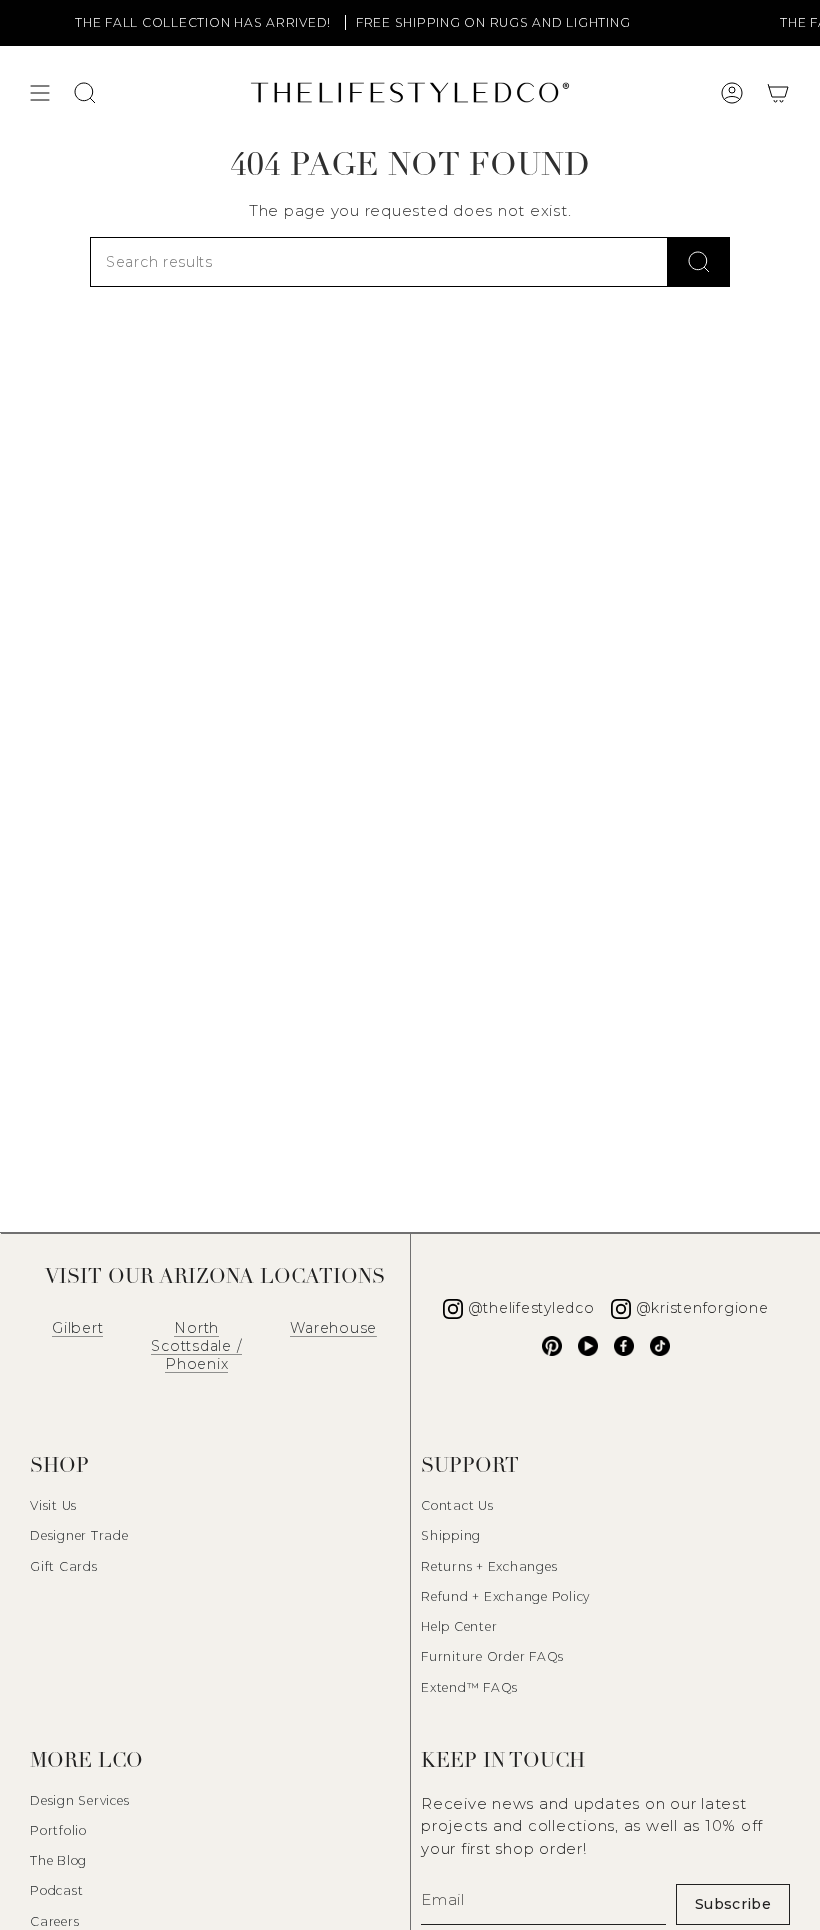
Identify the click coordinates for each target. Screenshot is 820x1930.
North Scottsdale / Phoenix (196, 1346)
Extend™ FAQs (469, 1687)
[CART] (778, 93)
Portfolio (58, 1830)
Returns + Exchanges (489, 1566)
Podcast (56, 1890)
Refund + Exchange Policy (505, 1596)
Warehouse (333, 1328)
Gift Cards (64, 1566)
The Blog (58, 1860)
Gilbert (77, 1328)
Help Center (459, 1626)
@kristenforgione (702, 1308)
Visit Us (53, 1505)
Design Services (79, 1800)
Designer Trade (79, 1535)
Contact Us (457, 1505)
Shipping (451, 1535)
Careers (54, 1921)
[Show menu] (40, 93)
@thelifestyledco (531, 1308)
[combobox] (379, 262)
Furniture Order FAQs (492, 1656)
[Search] (699, 262)
